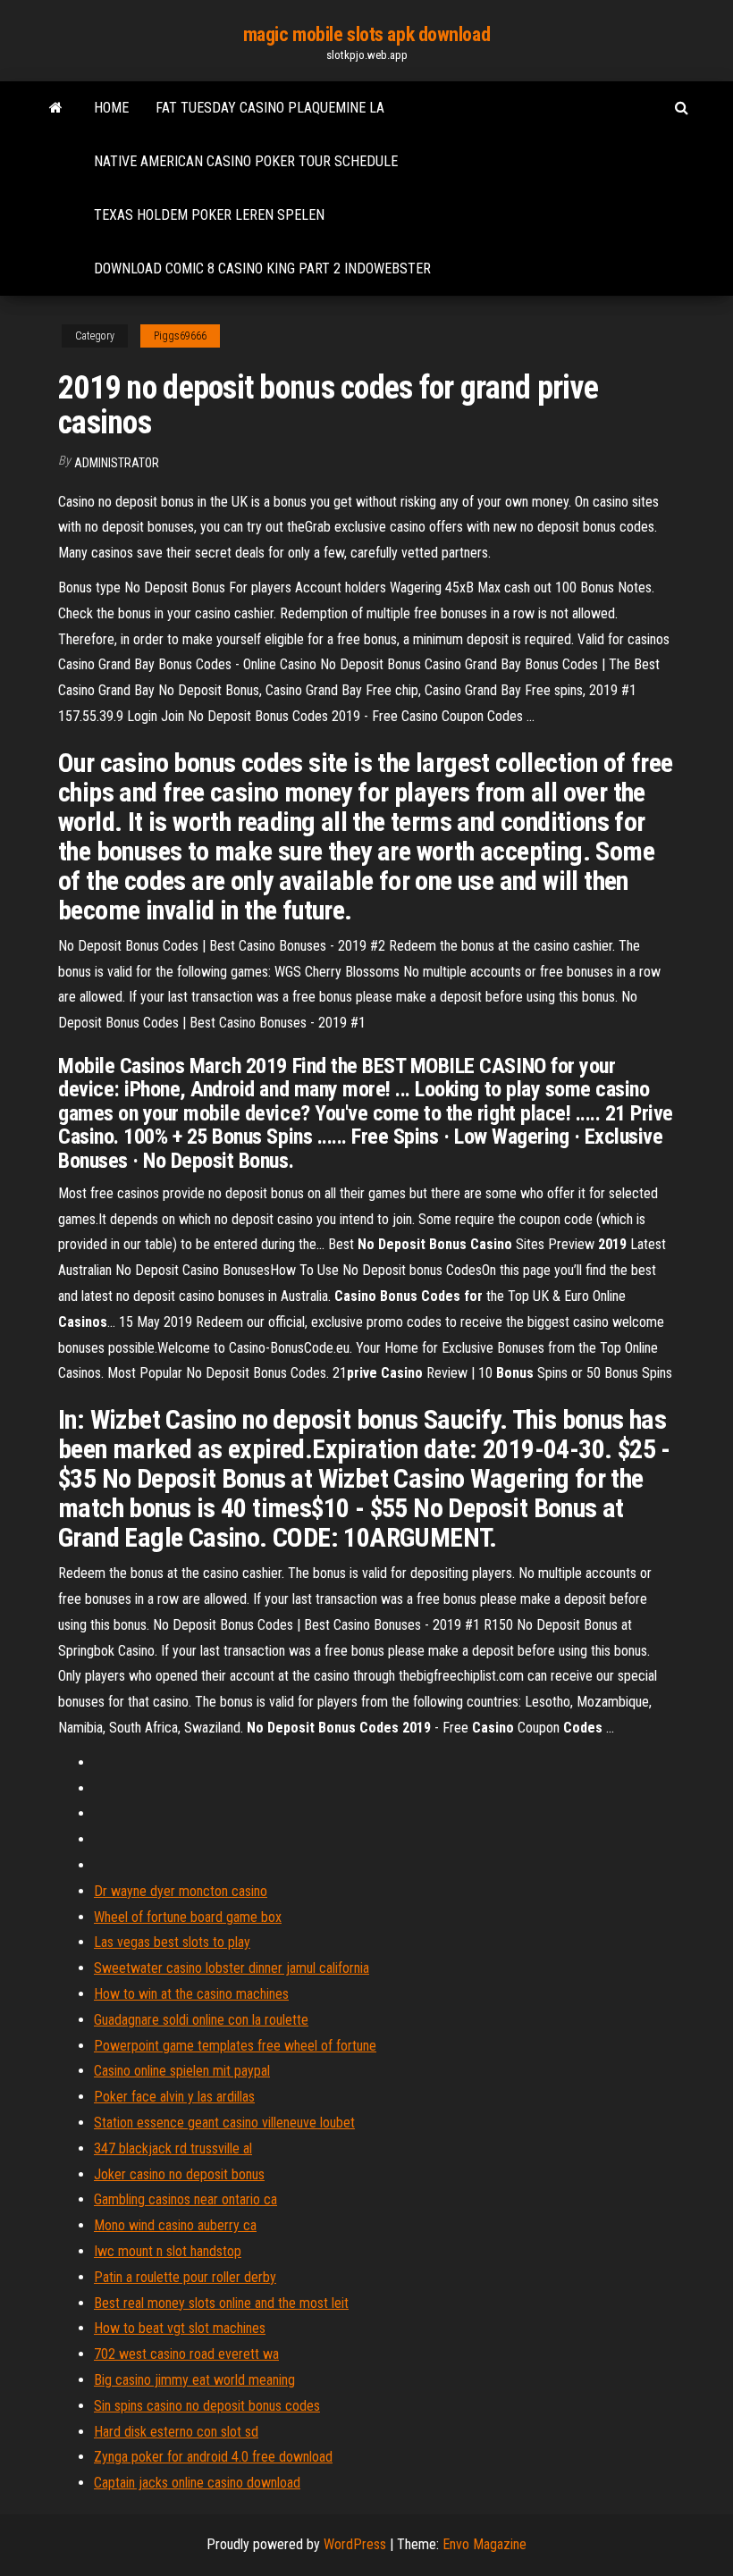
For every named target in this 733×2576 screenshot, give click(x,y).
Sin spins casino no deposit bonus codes (207, 2406)
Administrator (117, 463)
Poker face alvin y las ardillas (174, 2097)
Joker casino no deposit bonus (179, 2174)
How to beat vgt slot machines (180, 2328)
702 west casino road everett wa (186, 2354)
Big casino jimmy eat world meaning (194, 2380)
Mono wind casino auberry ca (175, 2225)
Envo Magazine (484, 2544)
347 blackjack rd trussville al (173, 2148)
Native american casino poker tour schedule (246, 161)
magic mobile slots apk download (366, 34)
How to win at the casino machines (191, 1994)
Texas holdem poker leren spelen (209, 215)
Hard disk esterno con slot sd (176, 2432)
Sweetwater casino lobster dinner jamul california (232, 1968)
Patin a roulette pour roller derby (185, 2277)
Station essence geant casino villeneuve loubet (224, 2123)
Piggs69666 (180, 336)
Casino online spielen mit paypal (182, 2071)
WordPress (355, 2544)
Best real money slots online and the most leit (221, 2303)
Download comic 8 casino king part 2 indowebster (262, 269)
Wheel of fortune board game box (188, 1917)
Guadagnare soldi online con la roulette (201, 2020)
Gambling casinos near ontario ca (185, 2199)
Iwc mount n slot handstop (168, 2251)
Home (111, 108)
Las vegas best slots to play (172, 1942)
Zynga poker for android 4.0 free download (213, 2457)
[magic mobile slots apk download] (56, 108)
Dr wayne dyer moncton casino (181, 1891)
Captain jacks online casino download (197, 2483)
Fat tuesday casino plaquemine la (270, 108)
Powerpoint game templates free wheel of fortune (235, 2046)
